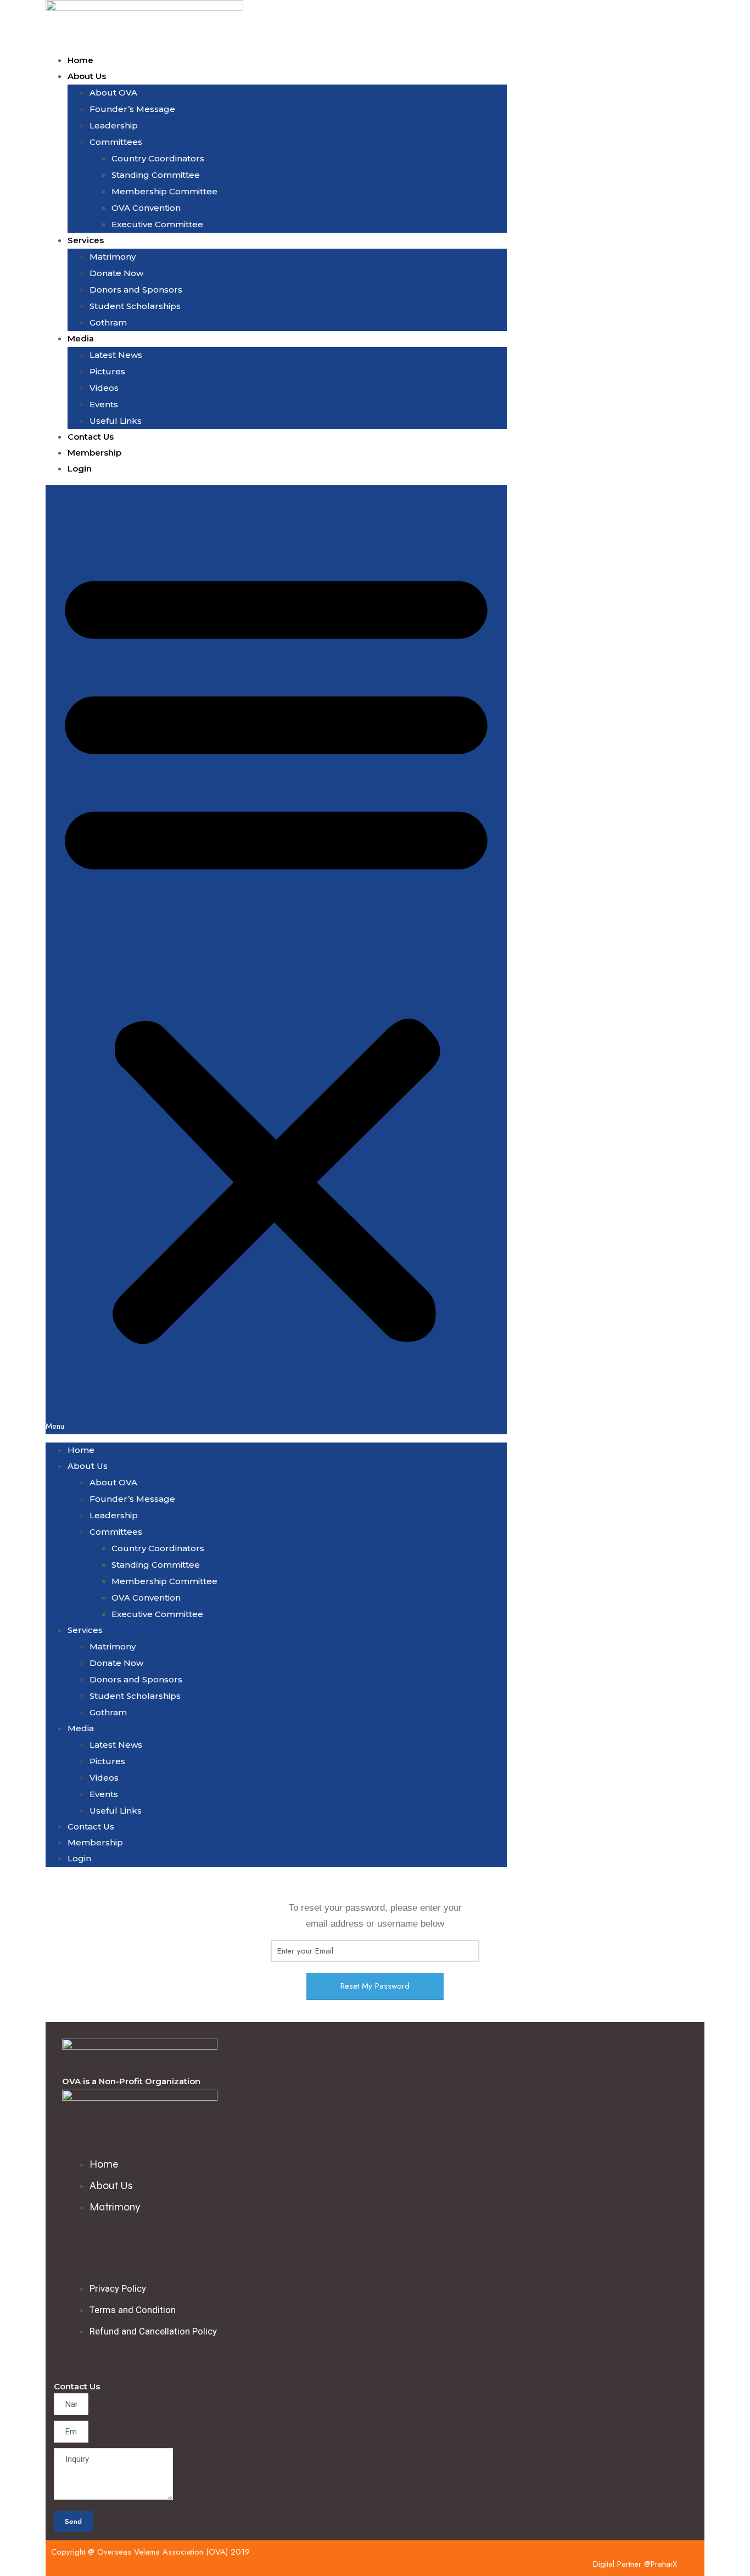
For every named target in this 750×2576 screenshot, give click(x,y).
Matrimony (113, 257)
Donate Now (116, 273)
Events (104, 404)
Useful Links (116, 421)
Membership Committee (164, 191)
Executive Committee (157, 224)
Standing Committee (156, 175)
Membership (94, 453)
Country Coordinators (158, 158)
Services (86, 240)
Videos (104, 388)
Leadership (114, 125)
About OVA (113, 92)
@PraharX (661, 2564)
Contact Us (91, 437)
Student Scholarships (135, 306)
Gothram (108, 322)
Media (81, 338)
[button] (276, 960)
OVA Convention (146, 208)
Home (80, 60)
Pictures (107, 371)
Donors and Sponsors (136, 290)
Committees (116, 142)
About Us (87, 76)
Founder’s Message (132, 109)
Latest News (116, 355)
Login (80, 468)
